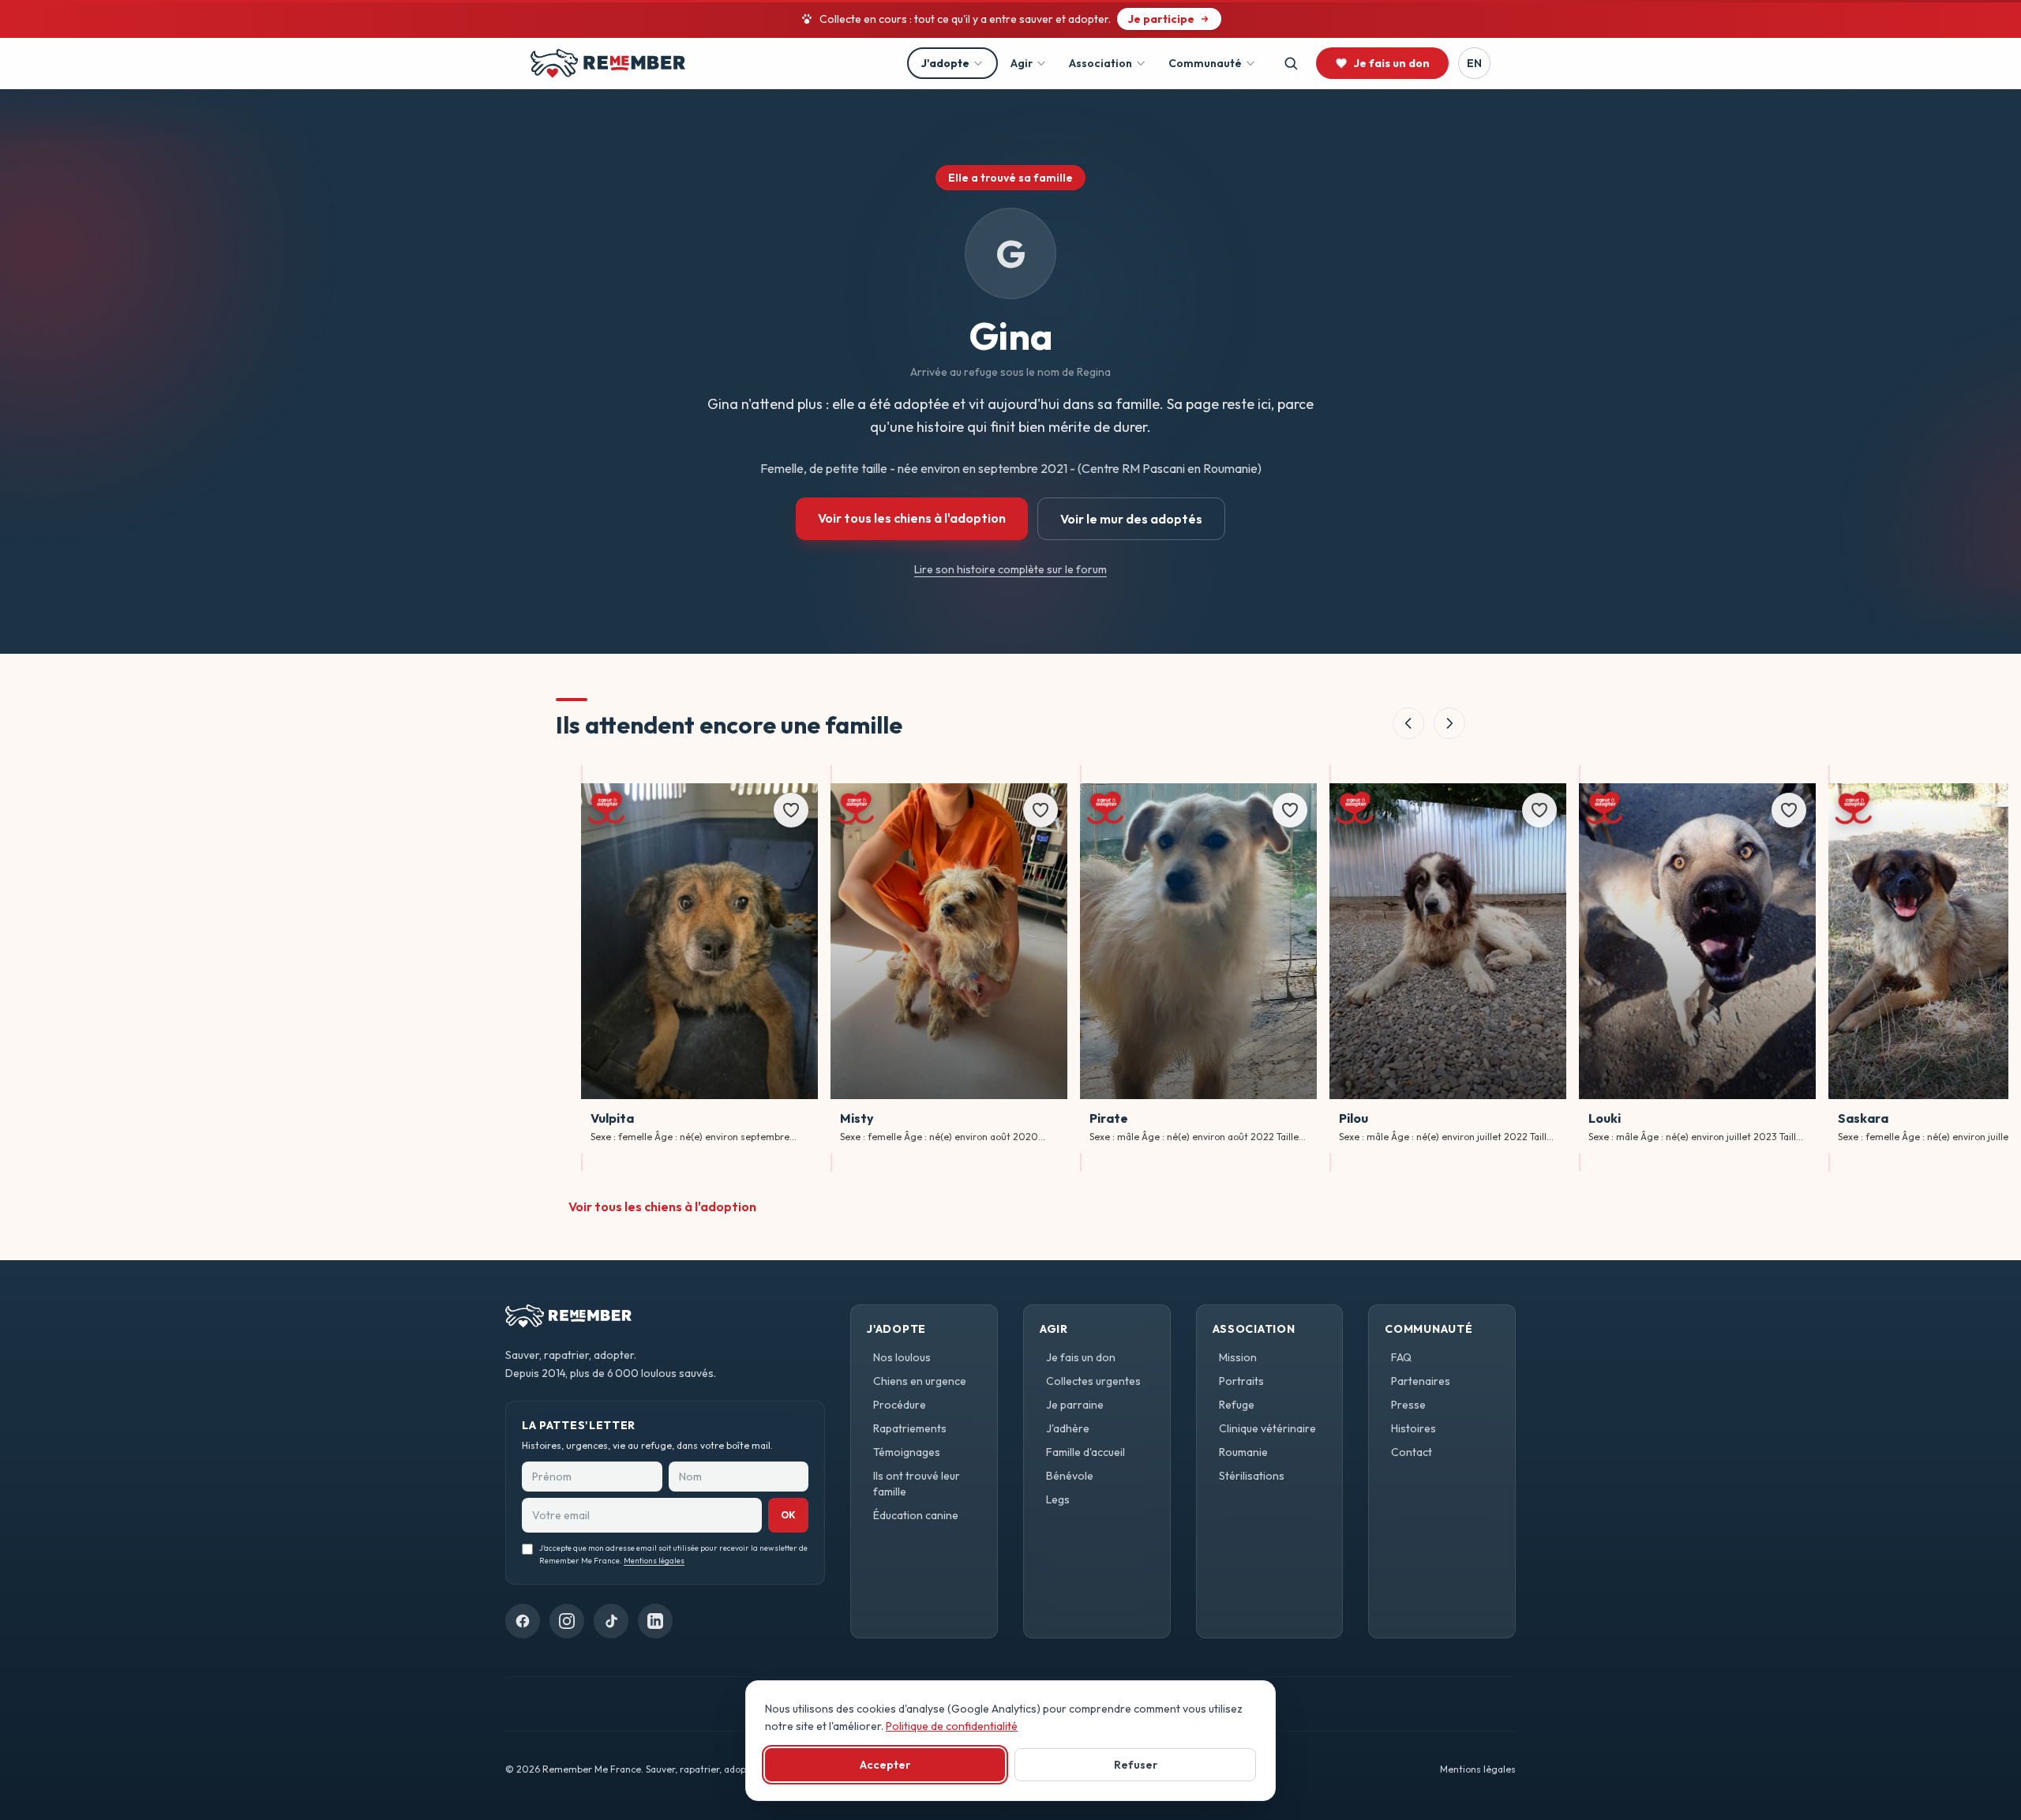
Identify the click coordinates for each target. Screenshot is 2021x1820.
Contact (1412, 1452)
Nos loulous (902, 1357)
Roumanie (1243, 1452)
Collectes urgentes (1093, 1381)
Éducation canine (916, 1515)
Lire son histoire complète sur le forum (1010, 569)
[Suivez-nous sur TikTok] (611, 1621)
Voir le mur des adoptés (1131, 519)
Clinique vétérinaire (1267, 1428)
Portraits (1241, 1381)
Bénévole (1070, 1476)
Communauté (1205, 63)
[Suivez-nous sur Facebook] (523, 1621)
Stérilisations (1252, 1476)
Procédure (900, 1405)
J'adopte (945, 63)
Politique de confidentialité (952, 1726)
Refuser (1136, 1765)
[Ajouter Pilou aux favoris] (1539, 810)
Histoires (1414, 1428)
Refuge (1237, 1405)
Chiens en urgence (920, 1381)
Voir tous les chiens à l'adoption (912, 518)
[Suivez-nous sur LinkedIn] (655, 1621)
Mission (1238, 1357)
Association (1100, 63)
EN (1474, 63)
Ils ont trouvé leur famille (917, 1484)
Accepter (885, 1765)
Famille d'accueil (1085, 1452)
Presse (1408, 1405)
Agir (1022, 63)
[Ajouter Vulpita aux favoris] (791, 810)
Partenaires (1421, 1381)
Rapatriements (910, 1428)
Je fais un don (1081, 1357)
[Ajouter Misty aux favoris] (1040, 810)
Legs (1058, 1499)
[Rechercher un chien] (1291, 63)
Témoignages (907, 1452)
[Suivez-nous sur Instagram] (567, 1621)
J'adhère (1068, 1428)
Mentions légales (654, 1561)
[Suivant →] (1449, 723)
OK (788, 1515)
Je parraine (1075, 1405)
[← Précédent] (1408, 723)
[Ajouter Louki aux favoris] (1789, 810)
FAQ (1401, 1357)
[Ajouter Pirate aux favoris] (1290, 810)
